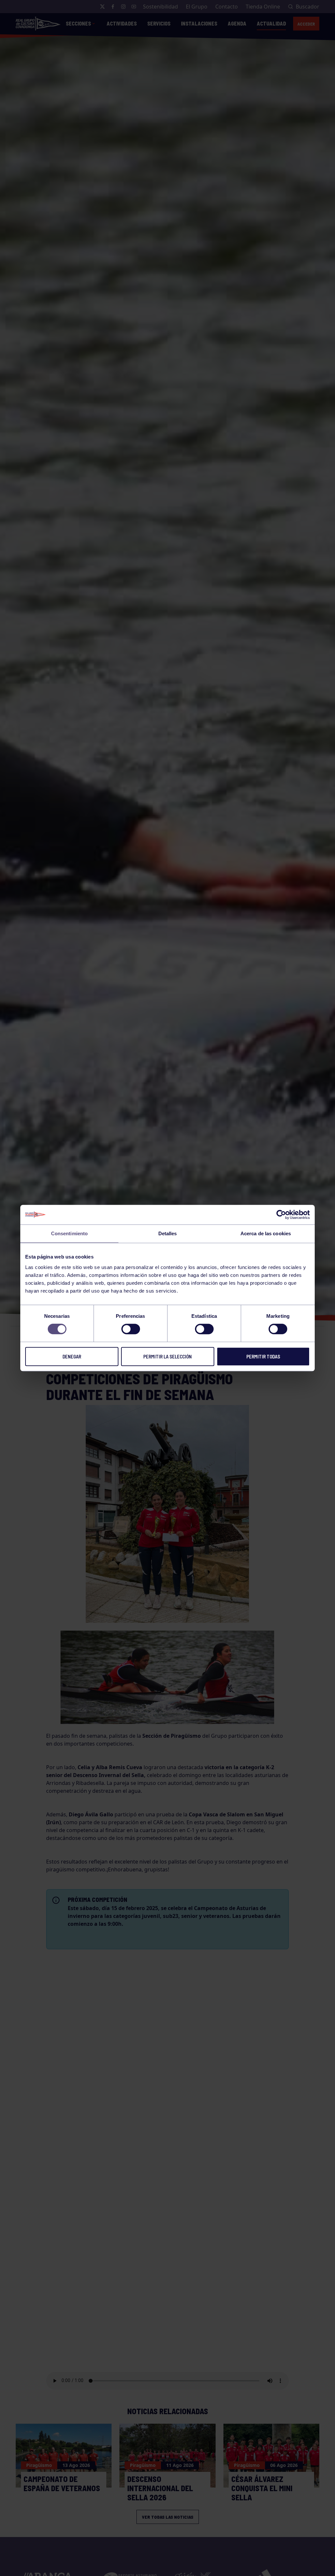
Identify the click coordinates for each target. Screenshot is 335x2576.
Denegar (72, 1356)
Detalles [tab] (168, 1233)
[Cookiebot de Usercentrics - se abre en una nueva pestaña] (281, 1215)
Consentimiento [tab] (69, 1233)
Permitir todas (263, 1356)
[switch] (131, 1329)
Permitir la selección (167, 1356)
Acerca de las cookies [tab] (266, 1233)
